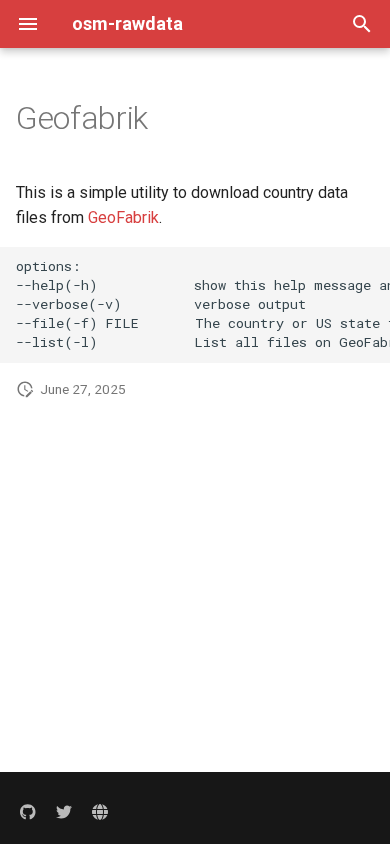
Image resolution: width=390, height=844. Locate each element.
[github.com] (28, 812)
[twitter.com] (64, 812)
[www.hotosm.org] (100, 812)
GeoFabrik (123, 217)
